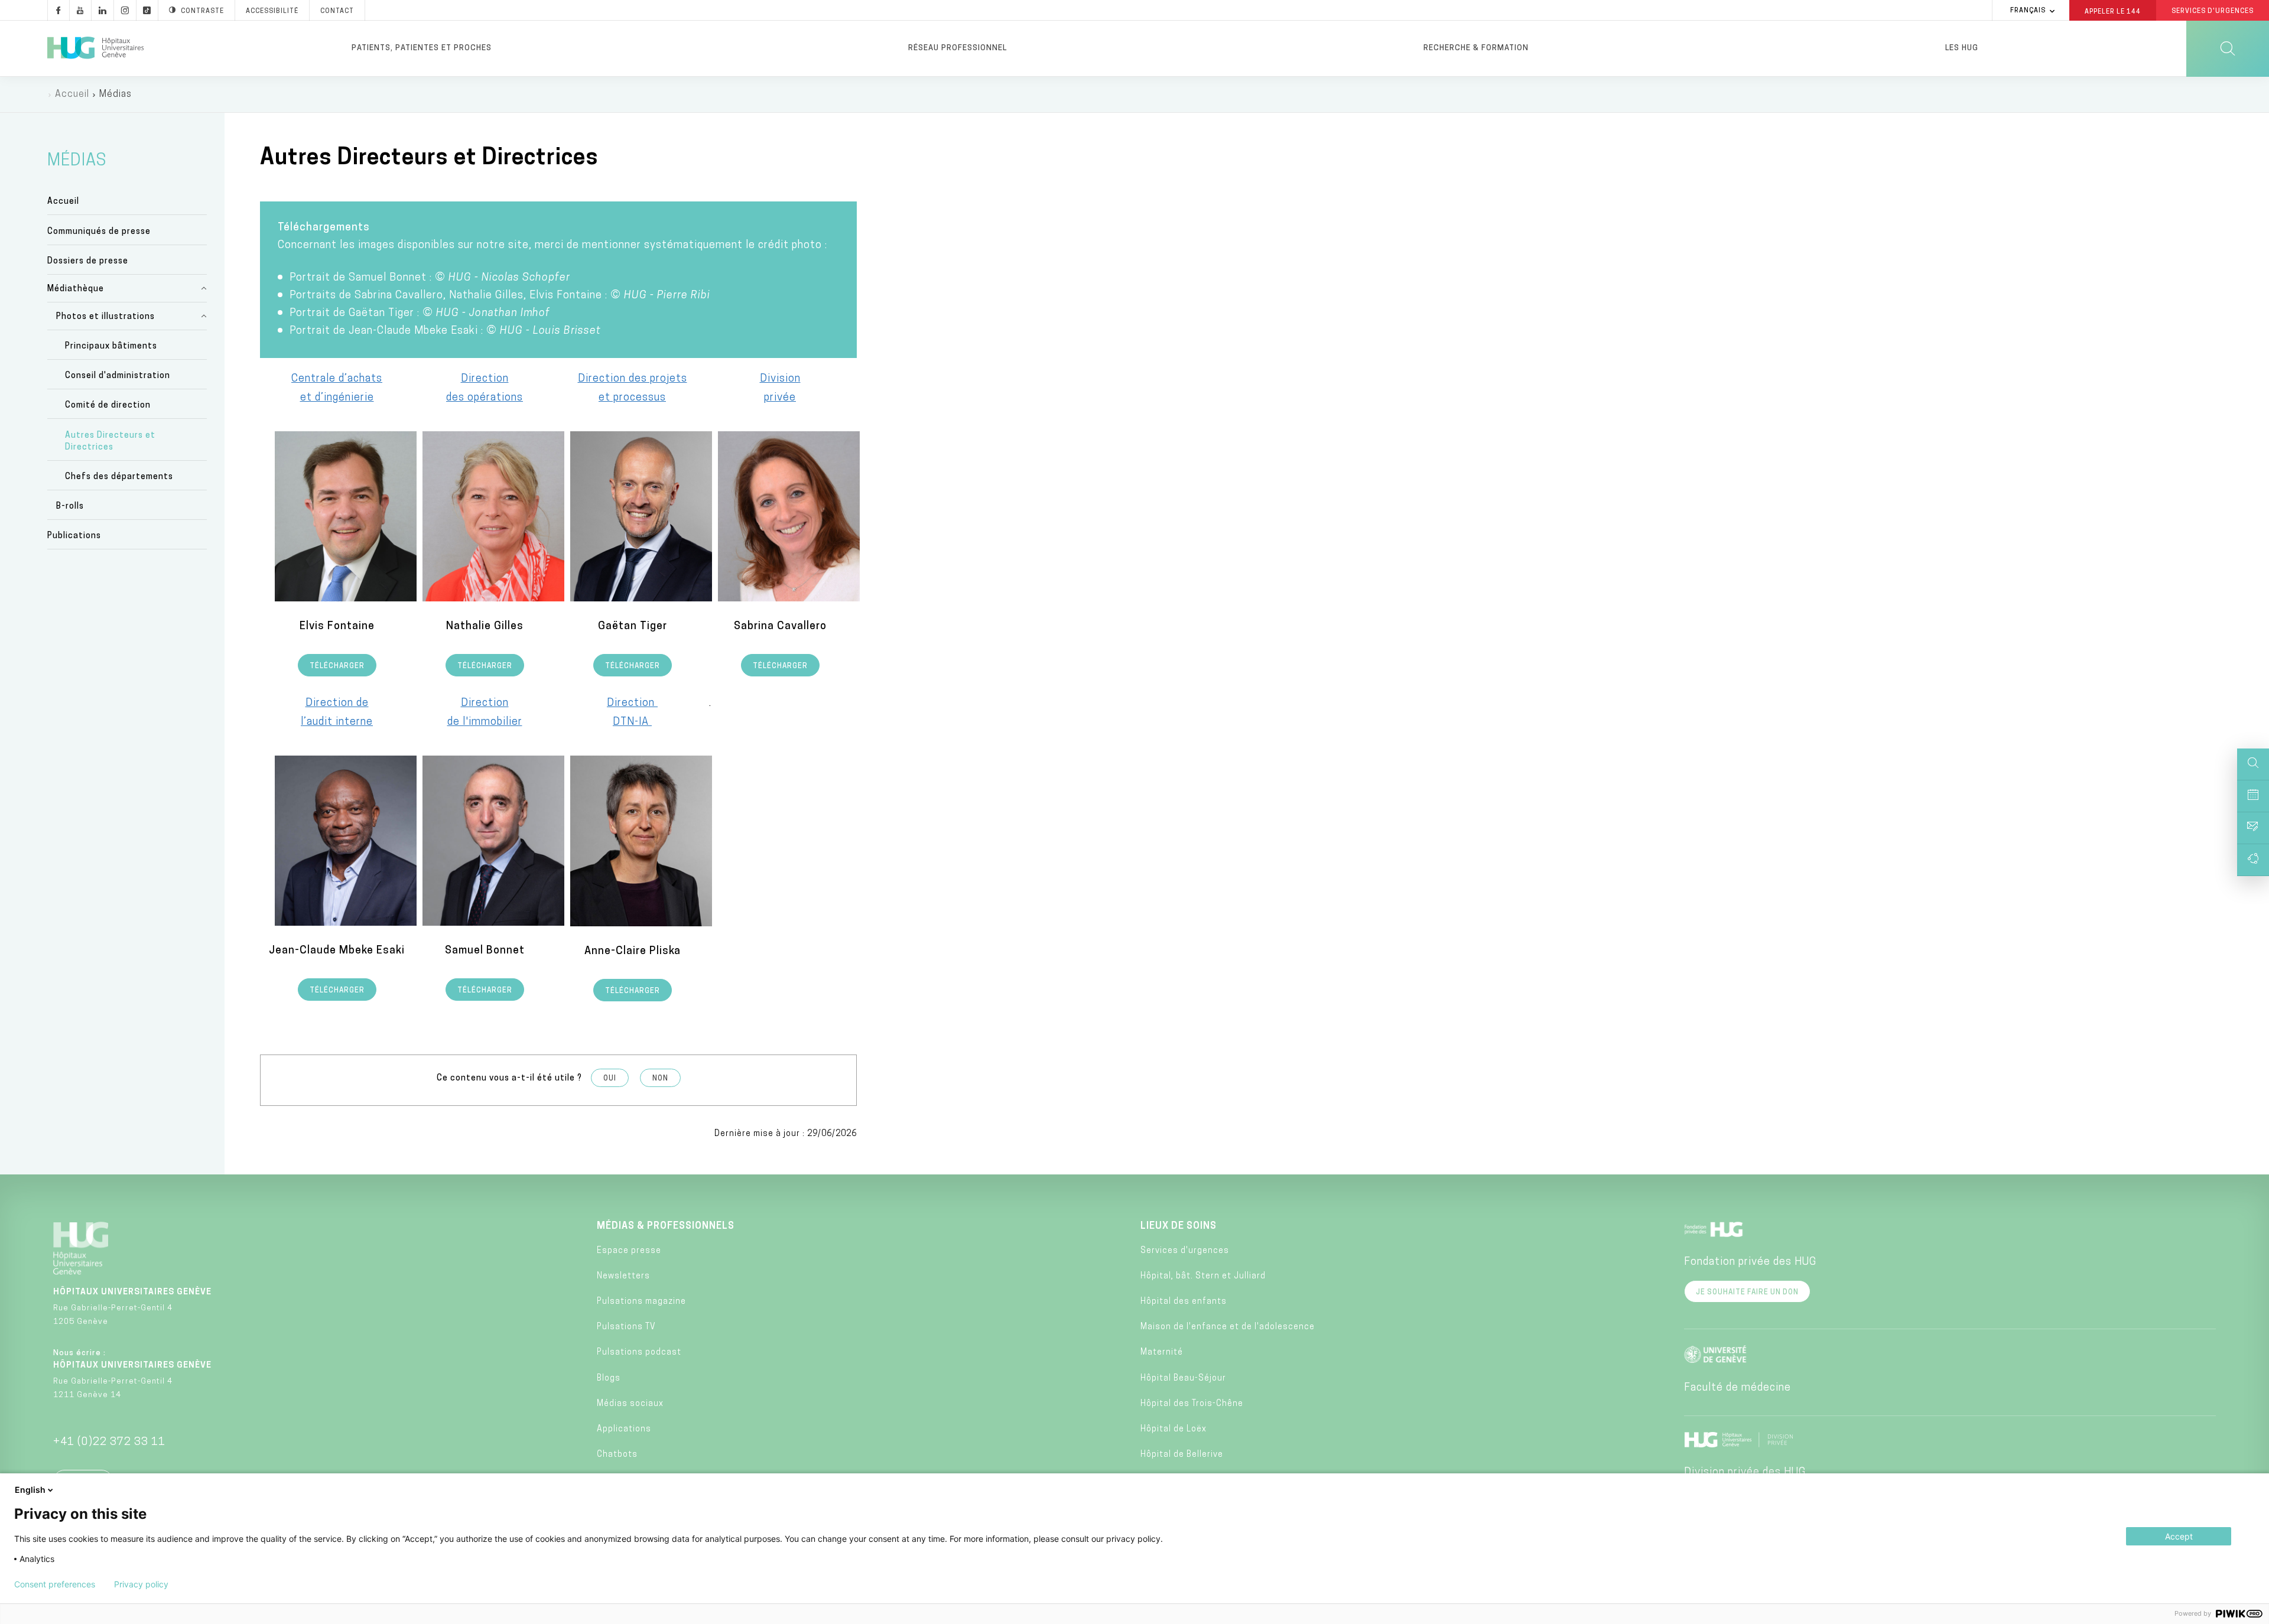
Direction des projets (633, 379)
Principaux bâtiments (111, 346)
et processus (632, 398)
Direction (485, 379)
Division (780, 379)
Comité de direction (108, 406)
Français (2028, 11)
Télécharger (337, 666)
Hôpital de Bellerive (1182, 1455)
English (30, 1490)
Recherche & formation (1476, 48)
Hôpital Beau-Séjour (1183, 1379)
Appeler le (2113, 11)
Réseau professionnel (958, 48)
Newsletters (623, 1276)
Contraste (202, 12)
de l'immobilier (485, 722)
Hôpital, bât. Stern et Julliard (1203, 1276)
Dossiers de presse (88, 261)
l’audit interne (337, 722)
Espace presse (629, 1251)
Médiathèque (76, 289)
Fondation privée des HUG (1750, 1262)
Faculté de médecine (1737, 1388)
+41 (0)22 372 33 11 (109, 1443)
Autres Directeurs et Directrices (110, 442)
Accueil (72, 95)
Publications (74, 536)
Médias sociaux (630, 1404)
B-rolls (70, 507)
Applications (624, 1429)
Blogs (609, 1379)
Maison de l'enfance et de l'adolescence (1228, 1327)
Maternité (1162, 1353)
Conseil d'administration (118, 376)
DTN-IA (632, 722)
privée (780, 398)
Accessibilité (272, 12)
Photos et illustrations (105, 317)
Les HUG (1962, 48)
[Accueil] (95, 48)
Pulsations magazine (641, 1302)
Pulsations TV (626, 1327)
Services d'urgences (1185, 1251)
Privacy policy (141, 1584)
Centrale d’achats (337, 379)
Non (660, 1079)
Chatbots (617, 1455)
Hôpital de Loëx (1173, 1429)
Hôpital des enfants (1184, 1302)
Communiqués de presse (99, 232)
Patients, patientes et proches (422, 48)
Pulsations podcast (639, 1353)
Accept (2179, 1536)
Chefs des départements (119, 477)
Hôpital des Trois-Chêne (1192, 1404)
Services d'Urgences (2213, 12)
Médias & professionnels (666, 1226)
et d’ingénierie (337, 398)
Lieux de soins (1179, 1226)
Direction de (337, 704)
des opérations (485, 398)
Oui (610, 1079)
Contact (337, 12)
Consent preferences (55, 1584)
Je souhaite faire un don (1747, 1293)
